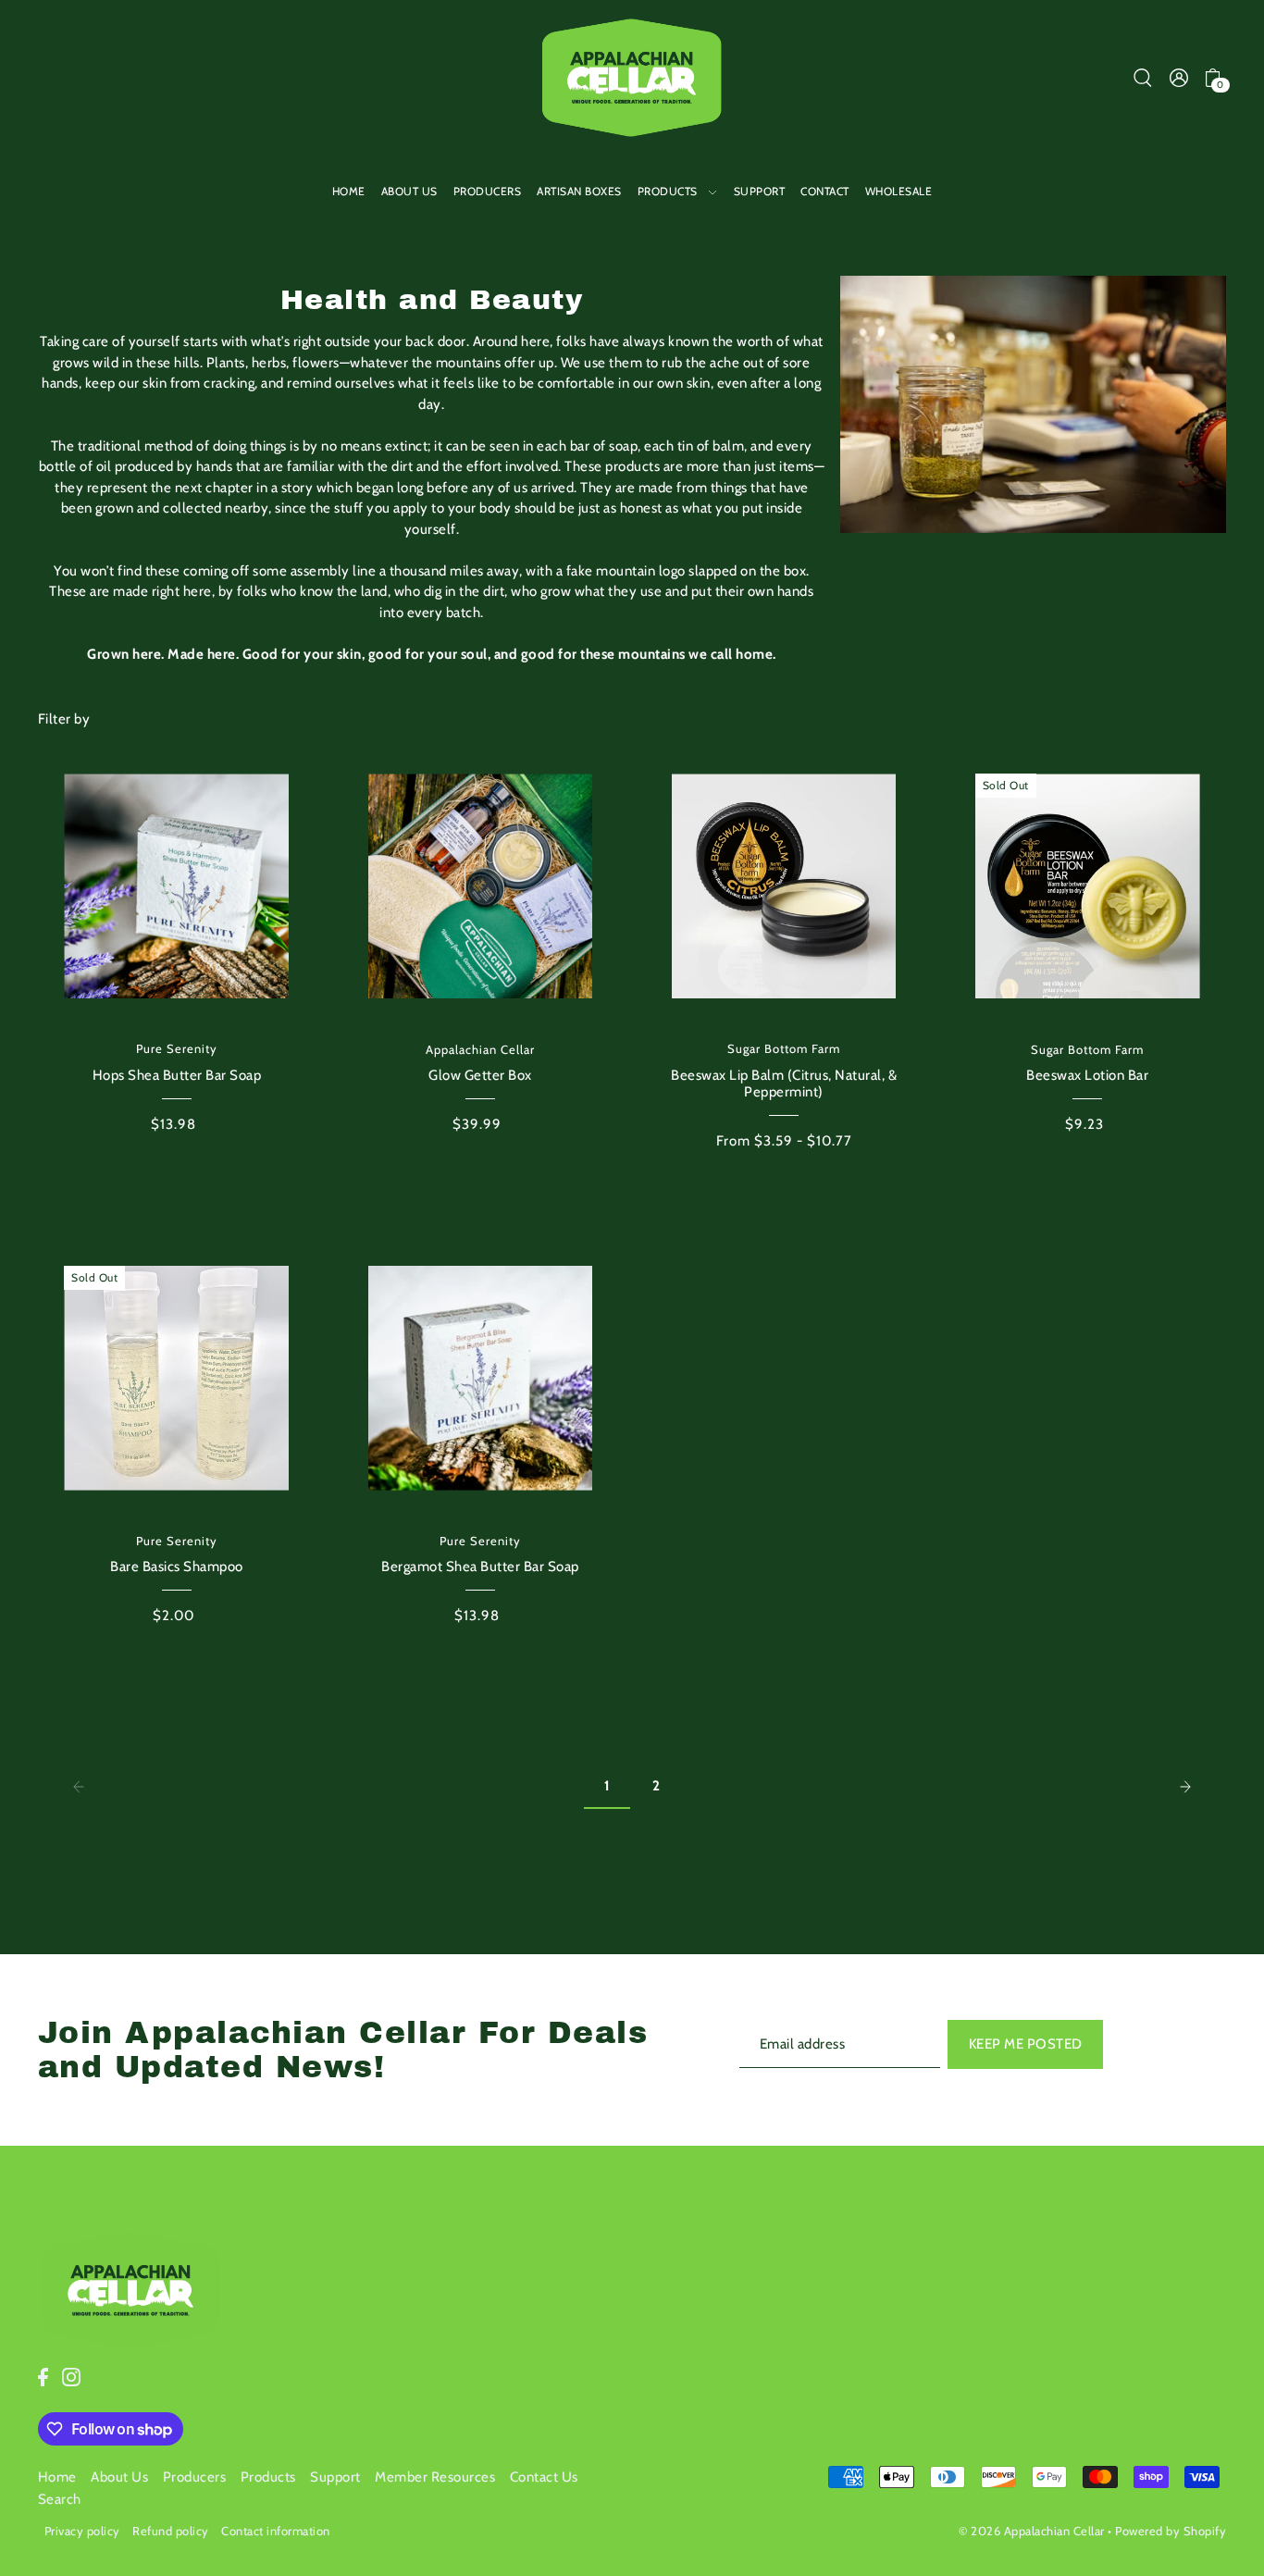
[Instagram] (71, 2377)
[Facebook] (43, 2377)
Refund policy (171, 2531)
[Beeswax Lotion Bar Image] (1088, 886)
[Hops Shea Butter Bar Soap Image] (176, 886)
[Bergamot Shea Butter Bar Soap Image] (481, 1378)
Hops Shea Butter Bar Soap (177, 1075)
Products (268, 2477)
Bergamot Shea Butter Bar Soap (480, 1567)
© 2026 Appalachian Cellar (1032, 2531)
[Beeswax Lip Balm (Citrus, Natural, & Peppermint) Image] (784, 886)
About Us (119, 2477)
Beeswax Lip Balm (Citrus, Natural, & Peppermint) (784, 1084)
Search (60, 2499)
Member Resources (435, 2477)
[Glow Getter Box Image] (481, 886)
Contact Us (544, 2477)
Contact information (276, 2531)
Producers (195, 2477)
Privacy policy (82, 2531)
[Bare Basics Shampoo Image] (176, 1378)
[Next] (1185, 1786)
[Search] (1143, 77)
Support (335, 2477)
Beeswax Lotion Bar (1087, 1075)
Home (57, 2477)
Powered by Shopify (1171, 2531)
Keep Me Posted (1026, 2044)
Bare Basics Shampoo (177, 1567)
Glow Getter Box (480, 1075)
